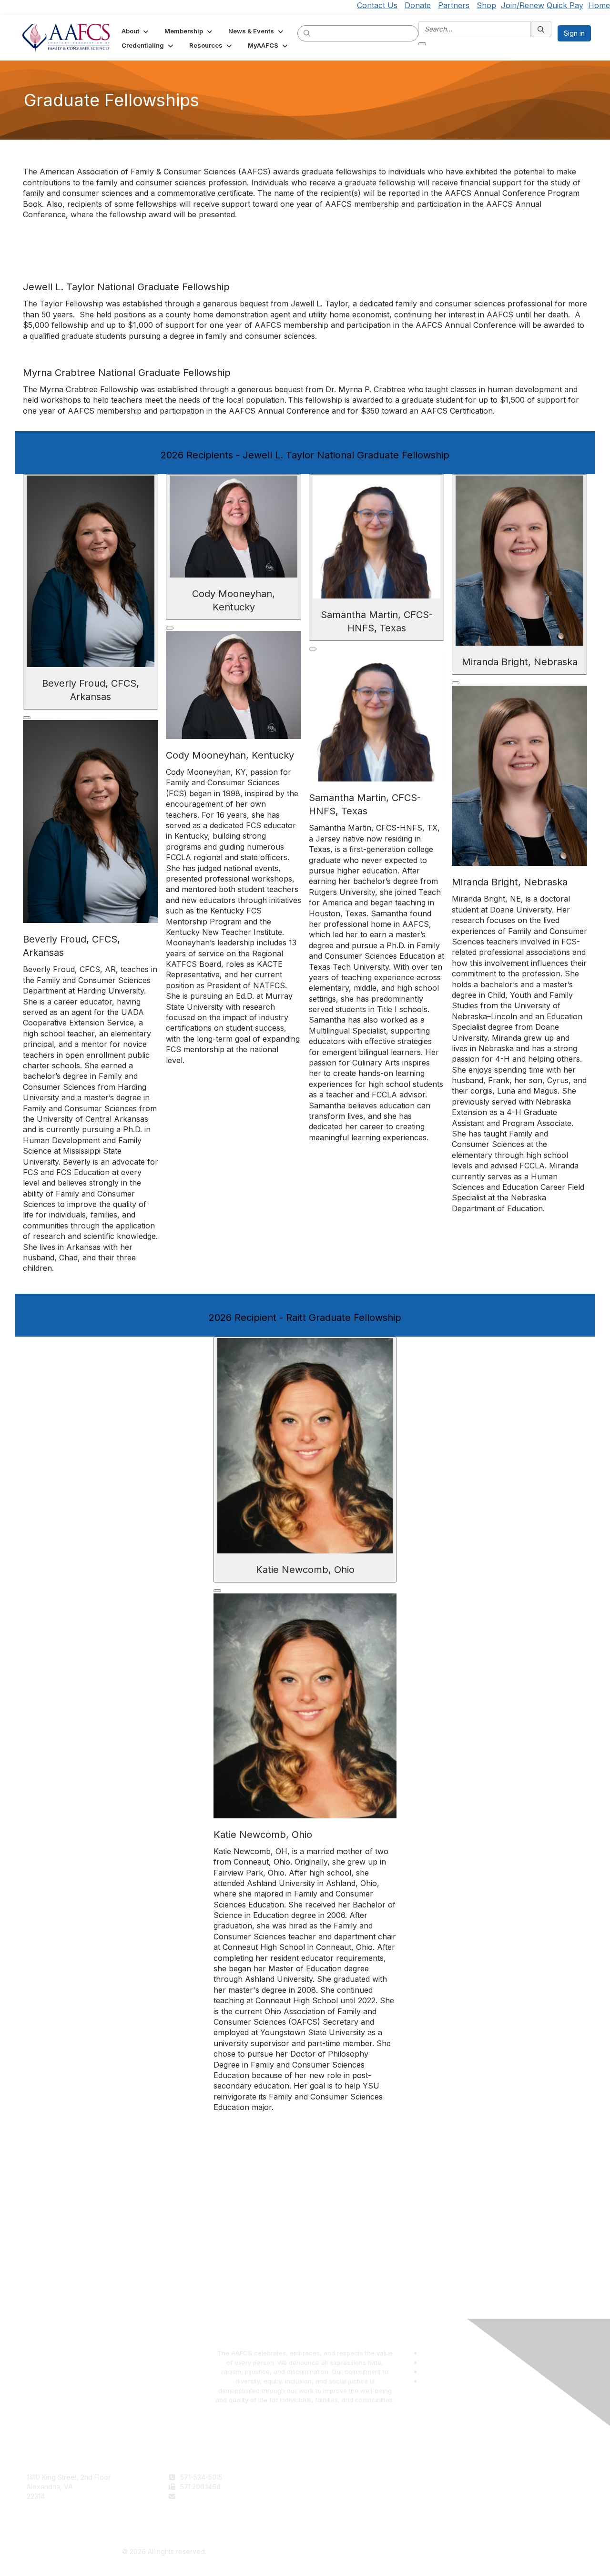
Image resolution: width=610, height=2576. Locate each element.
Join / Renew (330, 2477)
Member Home (332, 2515)
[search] (307, 33)
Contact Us (377, 5)
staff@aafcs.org (205, 2496)
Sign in (574, 33)
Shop (486, 5)
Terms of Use (471, 2477)
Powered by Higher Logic (446, 2552)
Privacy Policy (472, 2487)
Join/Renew (523, 5)
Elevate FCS (328, 2496)
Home (599, 5)
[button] (136, 31)
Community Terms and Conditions (502, 2496)
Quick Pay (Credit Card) (346, 2505)
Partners (454, 5)
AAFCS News (329, 2487)
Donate (418, 5)
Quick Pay (565, 5)
